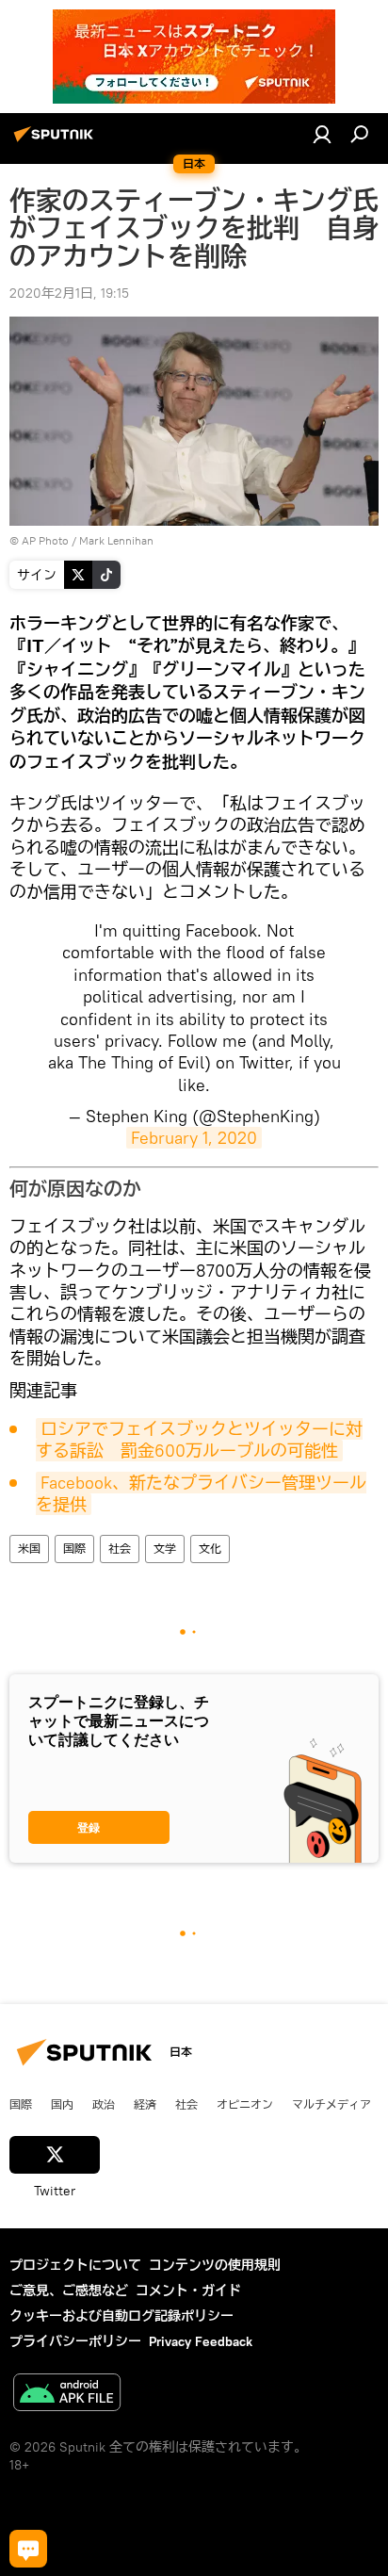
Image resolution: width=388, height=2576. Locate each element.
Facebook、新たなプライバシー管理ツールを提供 (201, 1493)
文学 (165, 1549)
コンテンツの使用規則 (215, 2265)
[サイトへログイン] (322, 134)
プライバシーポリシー (75, 2341)
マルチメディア (331, 2104)
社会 (120, 1549)
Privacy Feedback (201, 2341)
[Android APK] (67, 2395)
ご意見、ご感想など (69, 2291)
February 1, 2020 (194, 1138)
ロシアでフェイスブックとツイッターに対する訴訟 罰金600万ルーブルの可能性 (199, 1440)
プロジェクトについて (75, 2265)
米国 (29, 1549)
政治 (104, 2104)
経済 (145, 2104)
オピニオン (245, 2104)
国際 (74, 1549)
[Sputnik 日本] (57, 141)
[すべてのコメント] (28, 2549)
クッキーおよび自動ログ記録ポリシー (121, 2316)
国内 (62, 2104)
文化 (210, 1549)
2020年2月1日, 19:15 (69, 293)
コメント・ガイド (188, 2291)
